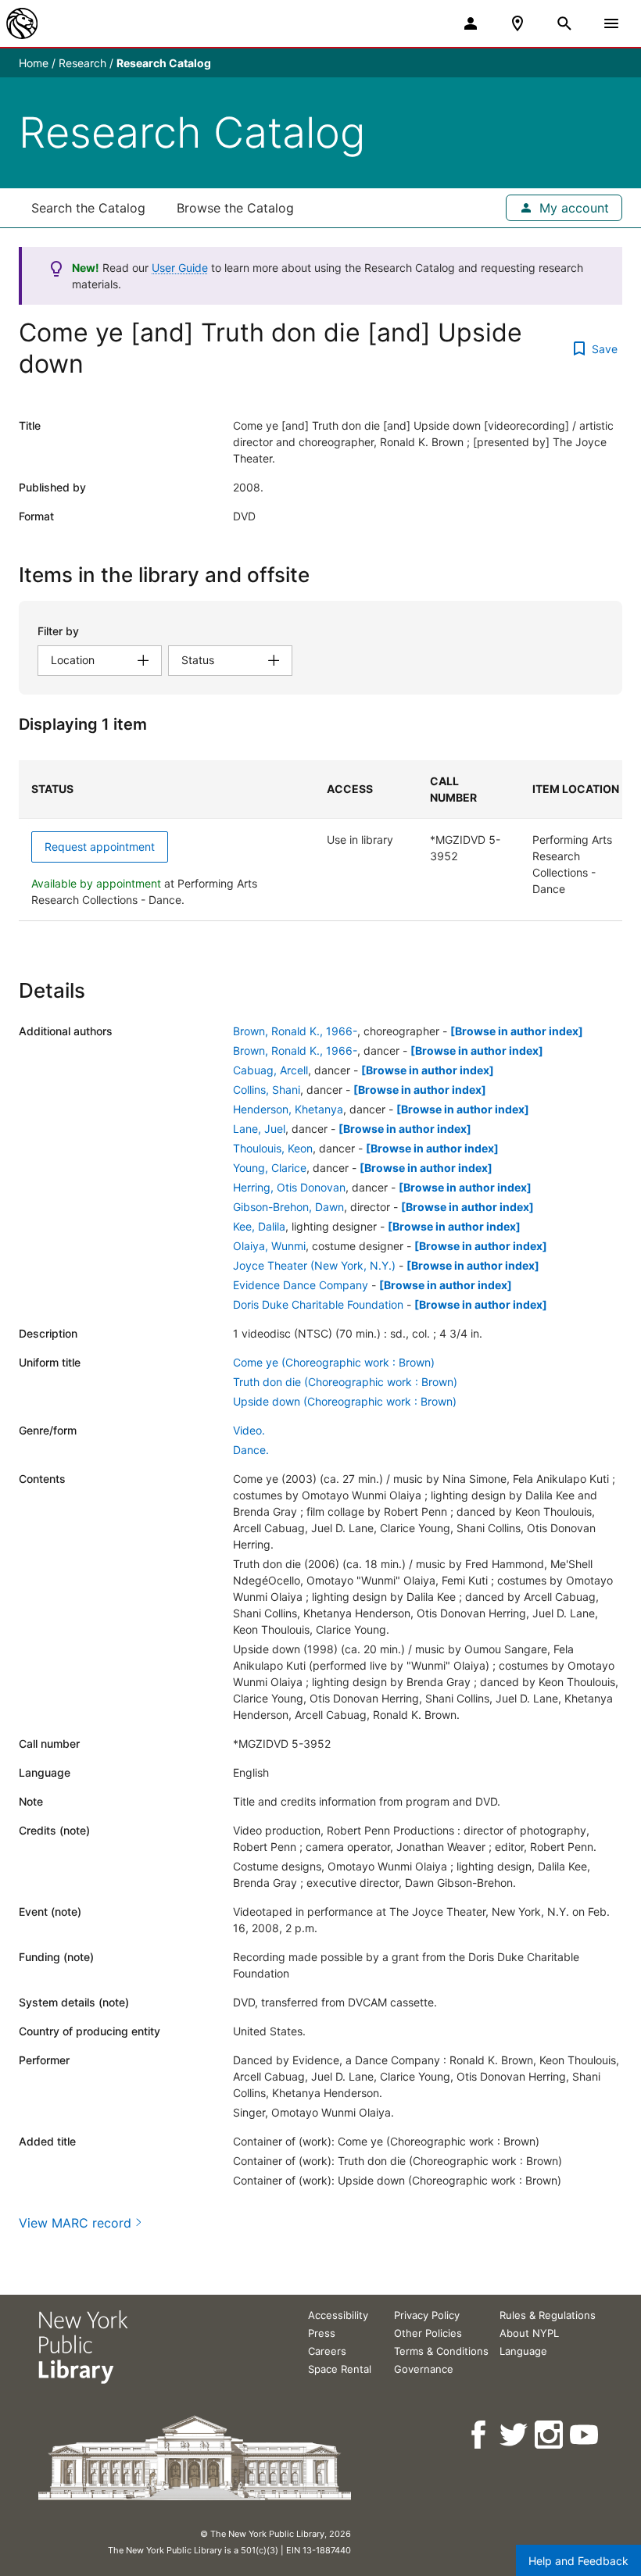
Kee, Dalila (259, 1226)
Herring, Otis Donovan (289, 1187)
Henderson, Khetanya (288, 1109)
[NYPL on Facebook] (480, 2435)
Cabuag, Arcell (270, 1070)
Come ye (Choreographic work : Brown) (334, 1362)
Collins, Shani (267, 1090)
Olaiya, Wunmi (269, 1246)
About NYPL (529, 2333)
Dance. (251, 1450)
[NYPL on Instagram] (550, 2435)
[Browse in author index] (517, 1031)
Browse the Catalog (235, 208)
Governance (424, 2369)
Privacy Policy (427, 2315)
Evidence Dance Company (301, 1285)
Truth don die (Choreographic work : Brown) (345, 1382)
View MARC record (75, 2223)
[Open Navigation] (611, 23)
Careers (327, 2351)
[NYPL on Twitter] (515, 2435)
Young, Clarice (270, 1168)
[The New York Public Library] (22, 23)
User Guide (180, 268)
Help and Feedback (578, 2561)
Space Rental (340, 2369)
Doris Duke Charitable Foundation (318, 1304)
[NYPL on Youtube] (585, 2435)
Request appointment (100, 847)
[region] (320, 841)
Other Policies (428, 2333)
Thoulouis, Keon (273, 1148)
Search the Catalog (88, 208)
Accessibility (338, 2315)
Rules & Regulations (548, 2315)
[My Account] (471, 23)
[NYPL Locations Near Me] (517, 23)
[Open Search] (564, 23)
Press (322, 2333)
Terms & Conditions (441, 2351)
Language (523, 2351)
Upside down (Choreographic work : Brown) (345, 1401)
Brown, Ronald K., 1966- (295, 1031)
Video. (249, 1430)
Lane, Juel (259, 1129)
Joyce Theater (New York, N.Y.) (314, 1265)
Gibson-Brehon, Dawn (288, 1207)
